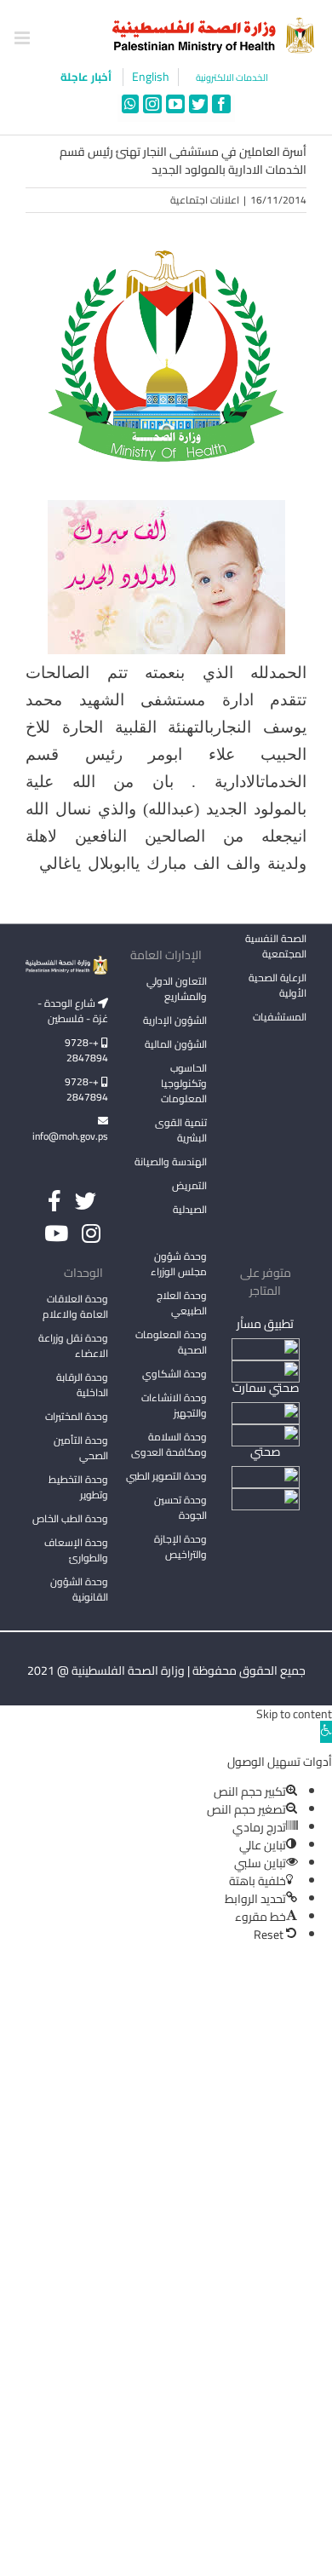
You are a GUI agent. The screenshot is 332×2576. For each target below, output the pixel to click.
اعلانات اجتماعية (205, 200)
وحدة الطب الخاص (70, 1518)
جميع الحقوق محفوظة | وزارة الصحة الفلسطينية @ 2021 (166, 1670)
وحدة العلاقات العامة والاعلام (75, 1306)
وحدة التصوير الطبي (166, 1476)
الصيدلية (190, 1209)
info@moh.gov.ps (70, 1136)
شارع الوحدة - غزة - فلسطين (73, 1011)
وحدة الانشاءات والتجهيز (174, 1405)
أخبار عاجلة (87, 77)
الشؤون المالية (176, 1044)
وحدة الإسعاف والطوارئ (76, 1550)
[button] (326, 1732)
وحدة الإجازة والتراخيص (180, 1547)
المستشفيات (280, 1017)
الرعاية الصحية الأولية (278, 985)
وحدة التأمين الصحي (81, 1448)
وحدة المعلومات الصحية (171, 1342)
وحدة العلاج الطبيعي (182, 1303)
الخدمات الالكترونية (232, 78)
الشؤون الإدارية (175, 1020)
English (151, 77)
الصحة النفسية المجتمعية (276, 947)
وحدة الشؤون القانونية (79, 1589)
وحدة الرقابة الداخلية (82, 1385)
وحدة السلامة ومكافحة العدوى (169, 1444)
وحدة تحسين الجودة (180, 1507)
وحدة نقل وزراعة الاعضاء (73, 1345)
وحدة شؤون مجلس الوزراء (179, 1265)
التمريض (189, 1185)
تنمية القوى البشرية (181, 1130)
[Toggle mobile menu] (23, 38)
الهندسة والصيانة (171, 1161)
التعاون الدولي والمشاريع (177, 989)
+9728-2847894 (86, 1050)
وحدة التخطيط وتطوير (78, 1487)
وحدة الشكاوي (175, 1374)
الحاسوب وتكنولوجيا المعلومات (184, 1083)
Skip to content (294, 1714)
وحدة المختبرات (77, 1416)
